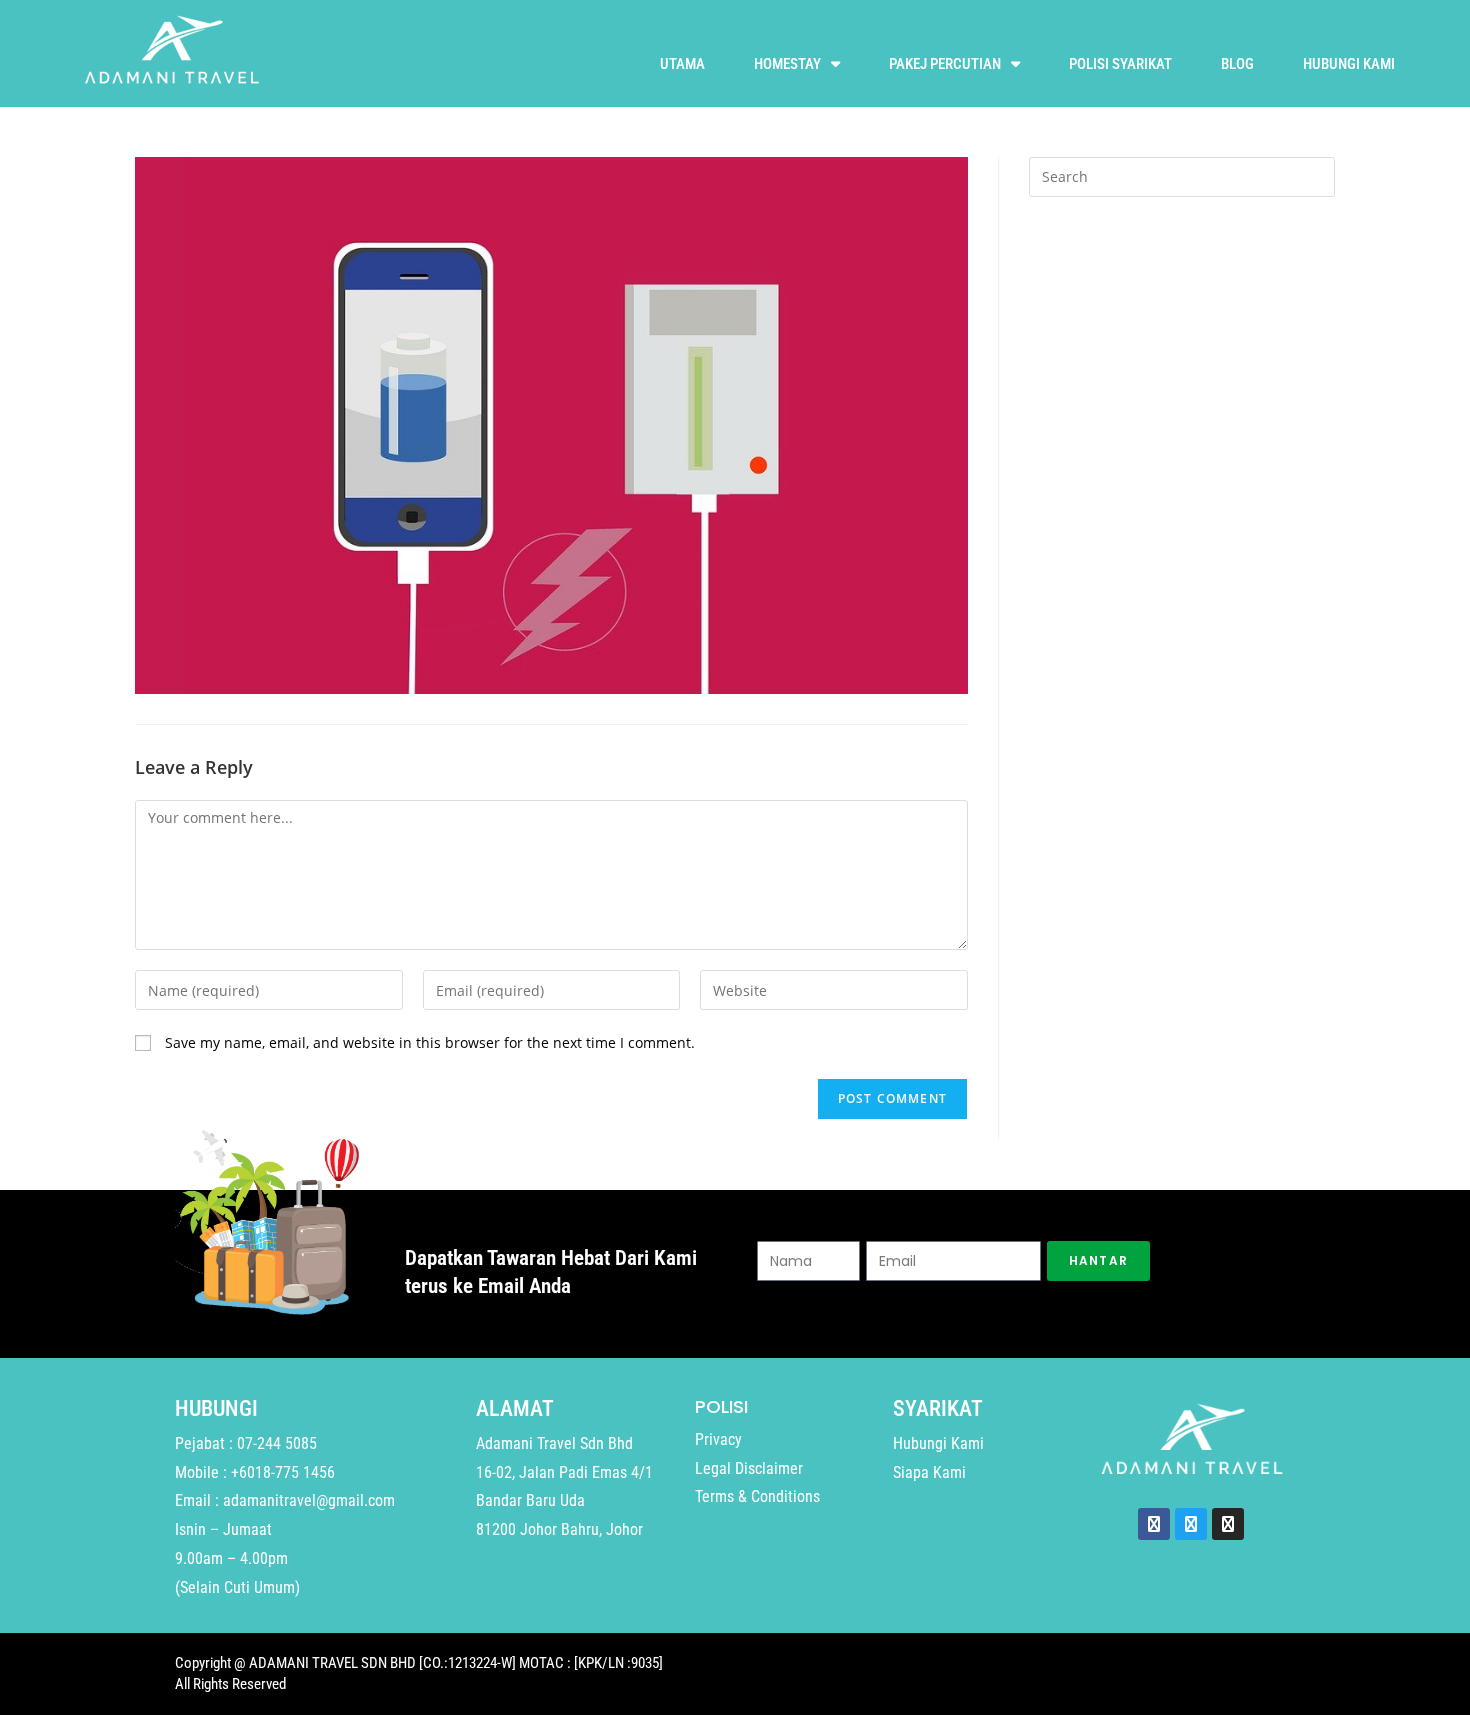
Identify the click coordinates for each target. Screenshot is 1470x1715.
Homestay (787, 64)
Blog (1237, 64)
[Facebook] (1154, 1524)
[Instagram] (1228, 1524)
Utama (682, 64)
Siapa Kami (929, 1472)
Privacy (718, 1439)
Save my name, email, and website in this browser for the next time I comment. (430, 1042)
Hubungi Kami (1349, 64)
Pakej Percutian (945, 64)
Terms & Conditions (757, 1496)
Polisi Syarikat (1120, 64)
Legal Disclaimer (749, 1468)
